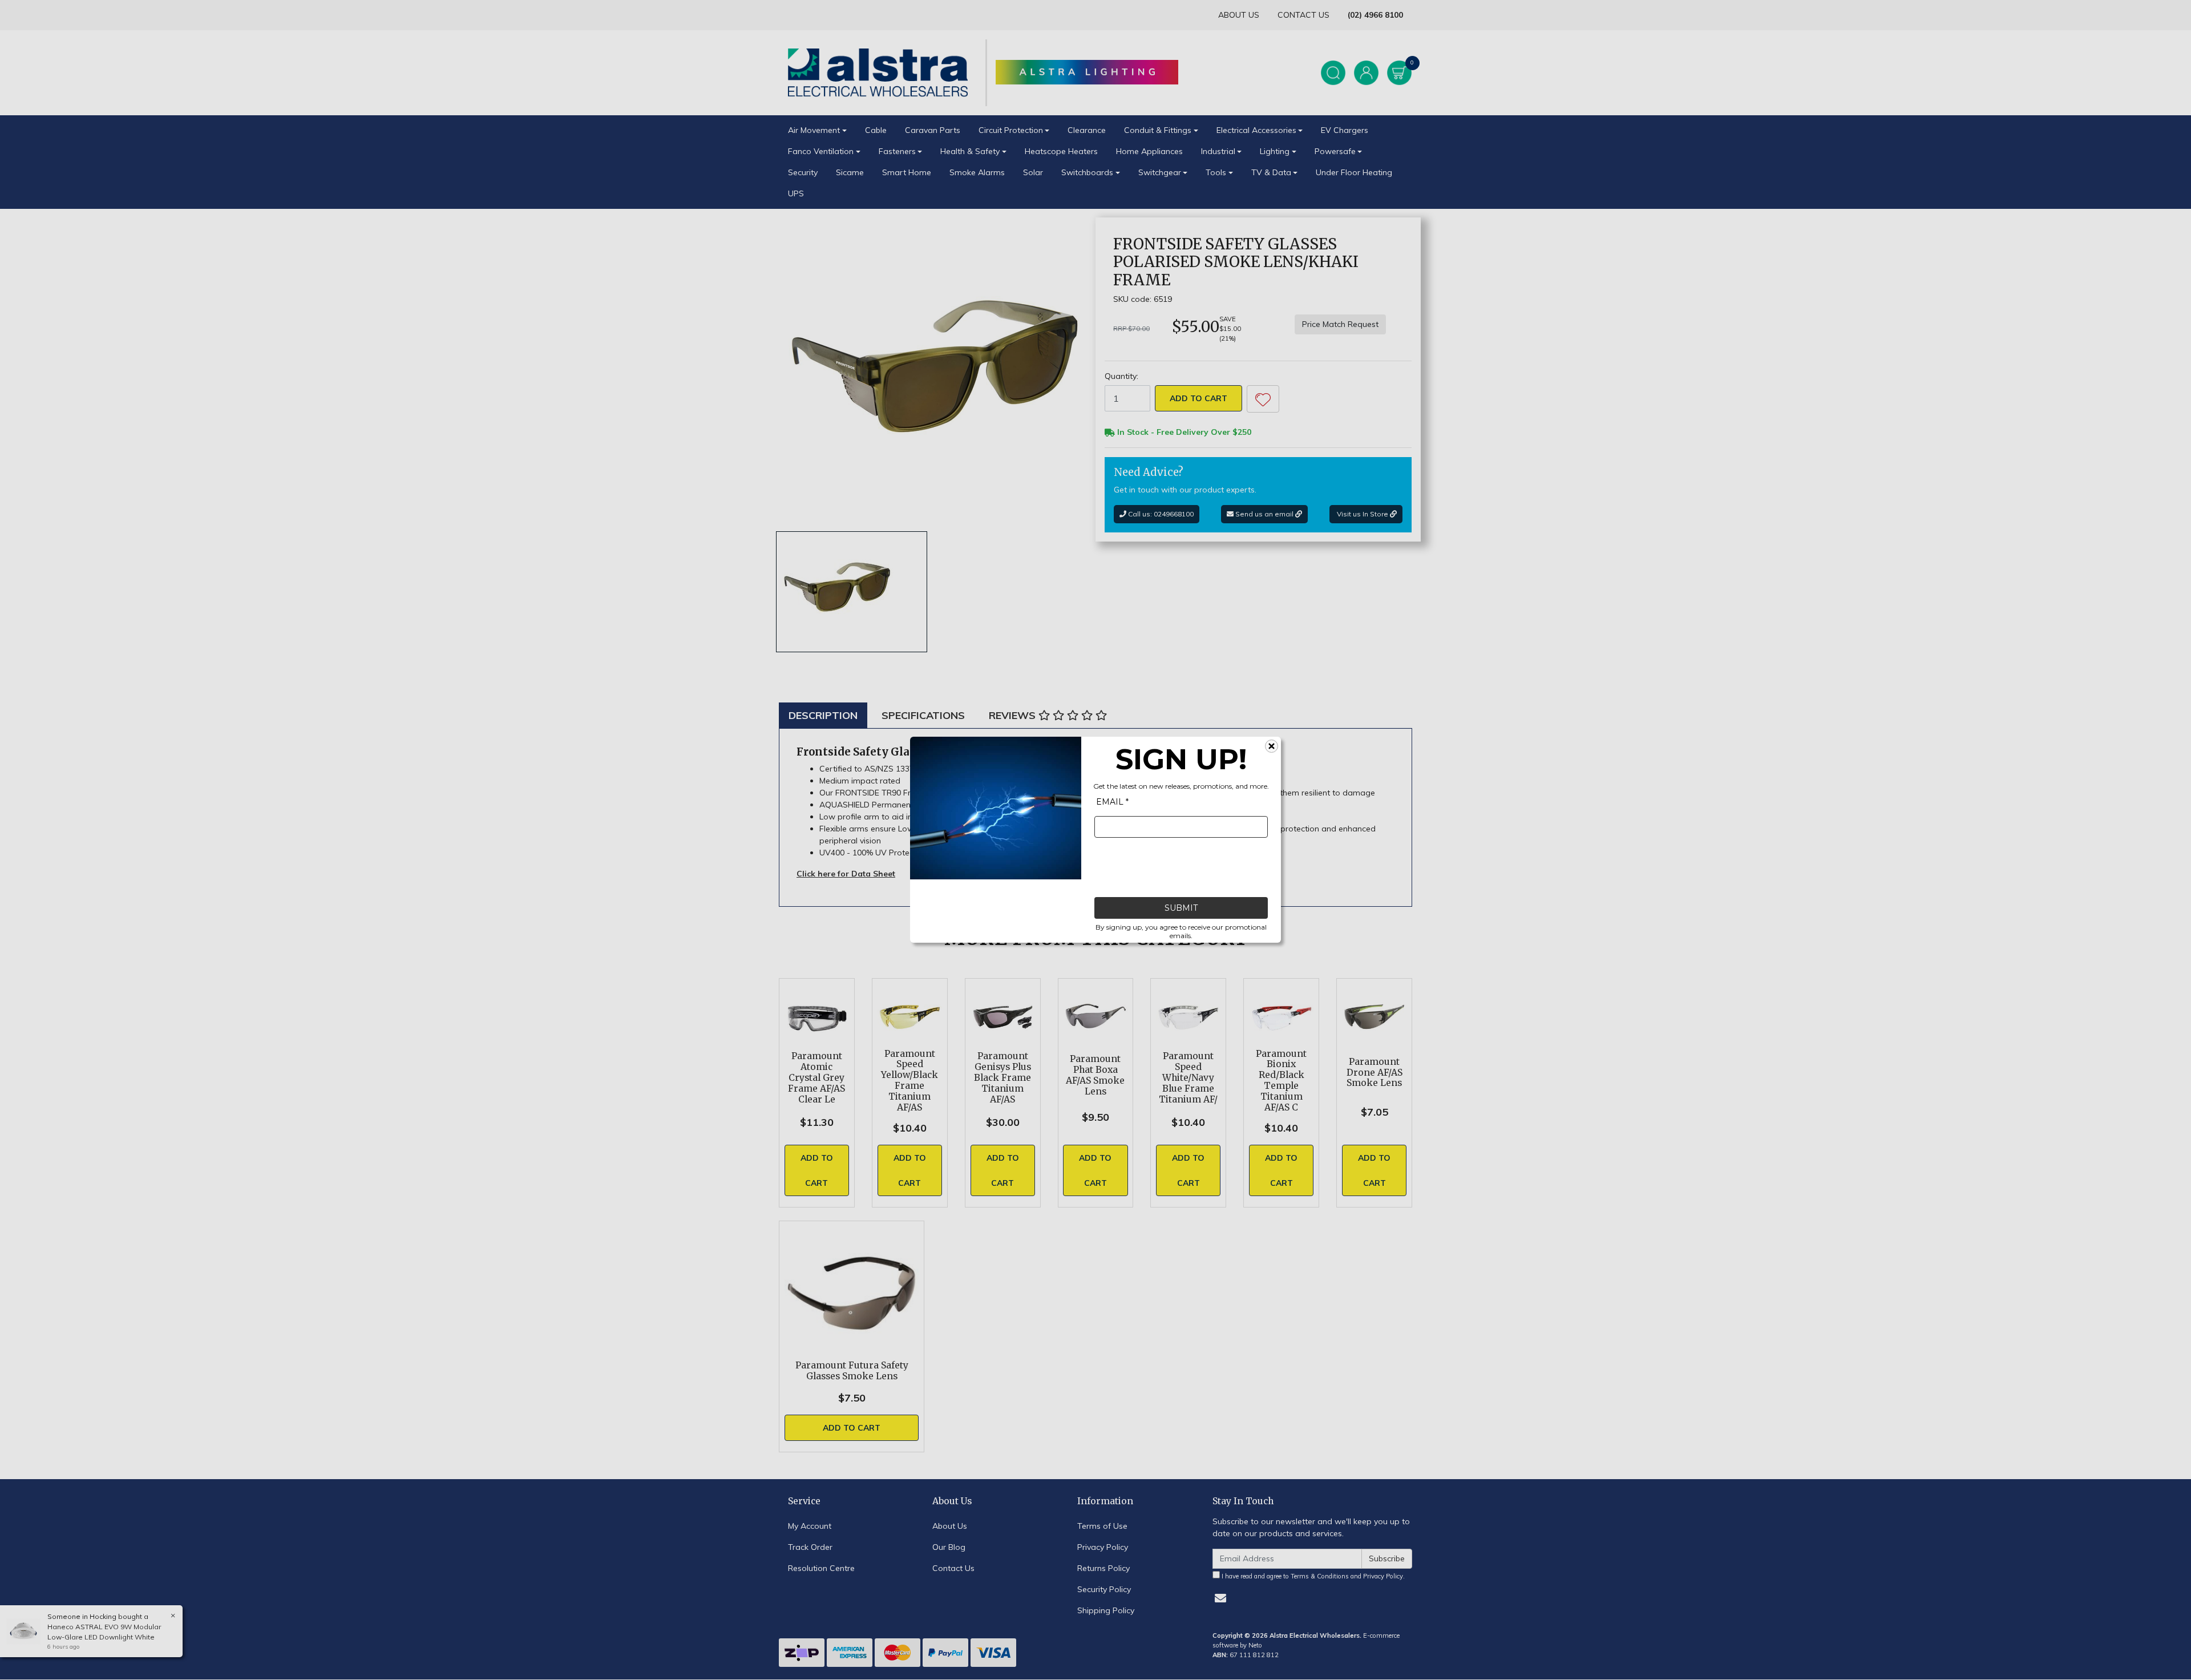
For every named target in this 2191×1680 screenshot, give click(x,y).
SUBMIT (1181, 908)
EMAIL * (1112, 802)
